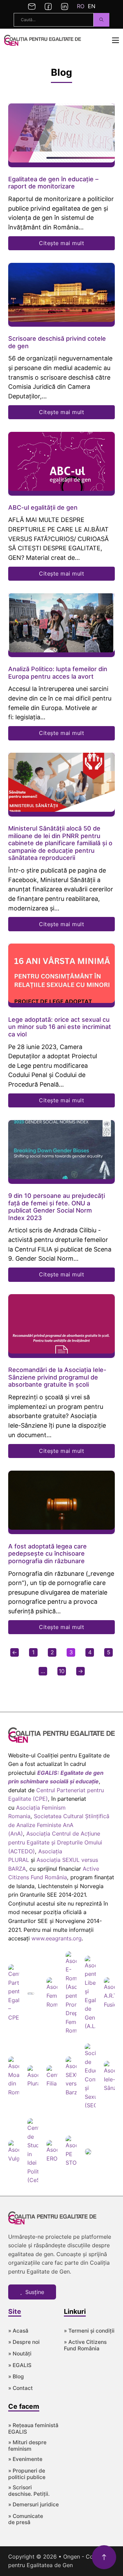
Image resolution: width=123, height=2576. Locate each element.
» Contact (20, 2388)
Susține (35, 2292)
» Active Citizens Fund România (85, 2345)
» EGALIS (20, 2365)
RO (81, 6)
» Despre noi (24, 2342)
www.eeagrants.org (57, 1938)
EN (92, 6)
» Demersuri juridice (33, 2505)
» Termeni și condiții (89, 2331)
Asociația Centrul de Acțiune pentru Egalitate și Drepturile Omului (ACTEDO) (55, 1842)
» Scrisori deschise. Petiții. (29, 2491)
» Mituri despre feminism (27, 2446)
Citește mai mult (61, 243)
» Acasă (18, 2331)
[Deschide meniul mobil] (115, 40)
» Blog (16, 2377)
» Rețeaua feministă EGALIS (33, 2429)
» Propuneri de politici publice (27, 2474)
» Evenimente (25, 2459)
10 (62, 1671)
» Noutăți (20, 2354)
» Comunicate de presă (26, 2520)
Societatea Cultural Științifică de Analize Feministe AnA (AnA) (59, 1825)
